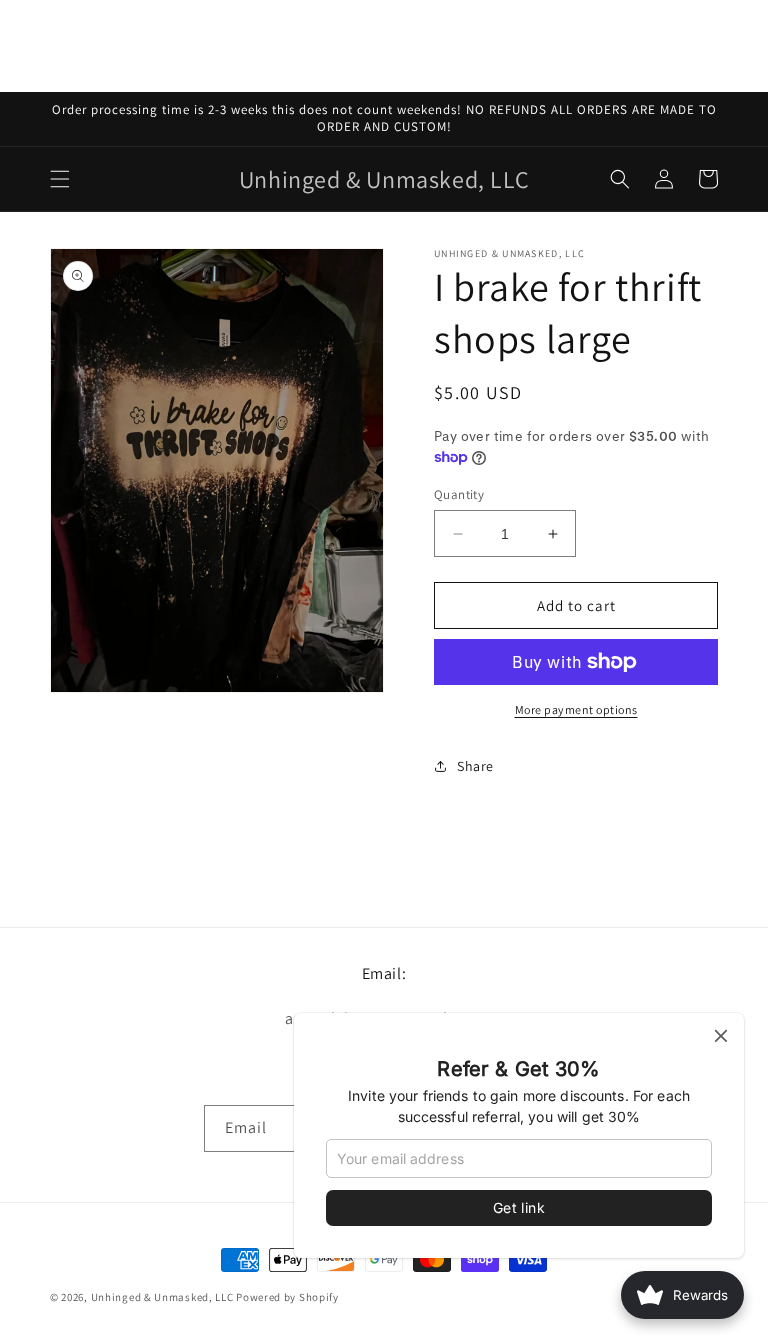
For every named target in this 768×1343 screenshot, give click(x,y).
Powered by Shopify (287, 1297)
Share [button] (475, 766)
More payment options (576, 709)
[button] (60, 179)
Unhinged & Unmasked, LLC (162, 1297)
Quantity (459, 494)
